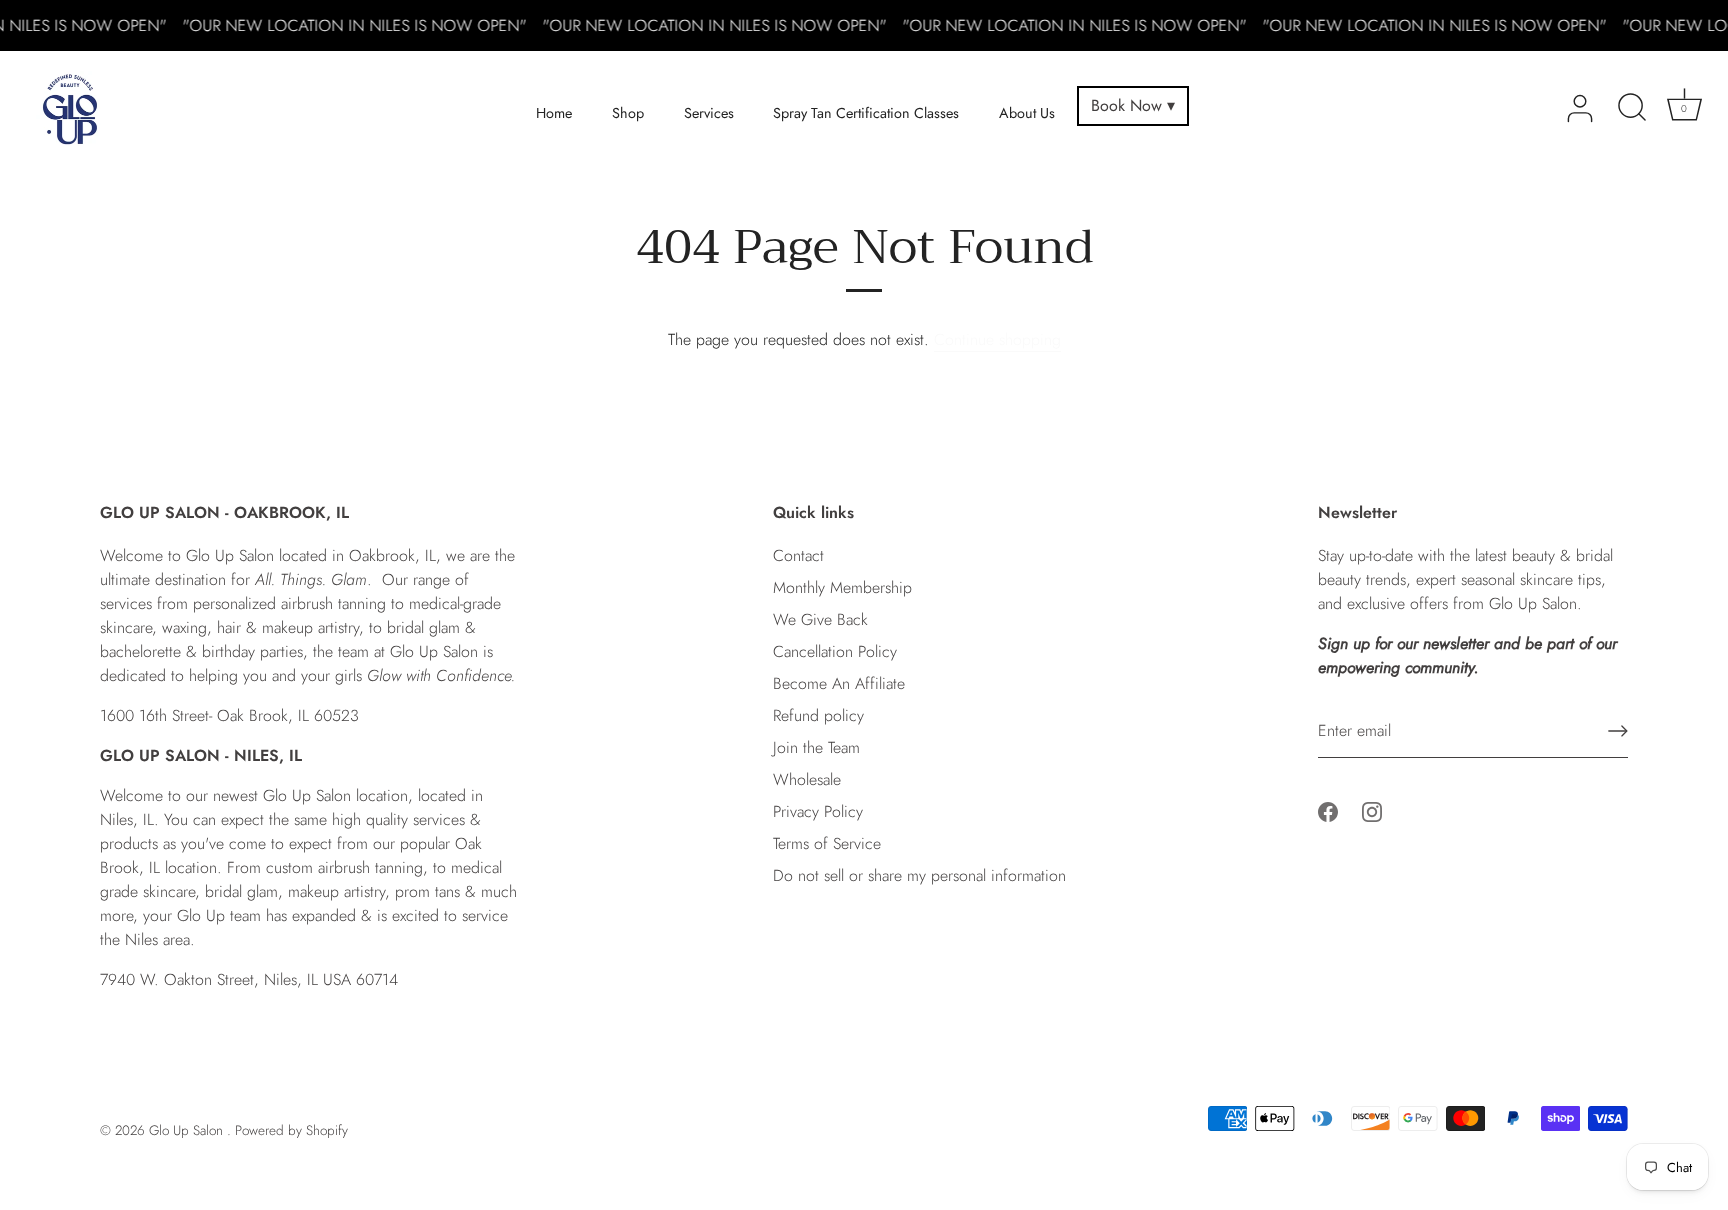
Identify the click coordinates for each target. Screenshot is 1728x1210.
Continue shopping (997, 339)
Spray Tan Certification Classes (866, 113)
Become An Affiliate (839, 683)
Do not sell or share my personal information (919, 875)
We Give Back (820, 619)
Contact (798, 555)
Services (709, 113)
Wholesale (807, 779)
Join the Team (816, 747)
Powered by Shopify (291, 1130)
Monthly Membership (842, 587)
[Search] (1632, 109)
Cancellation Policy (835, 651)
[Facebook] (1328, 809)
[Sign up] (1618, 731)
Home (554, 113)
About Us (1027, 113)
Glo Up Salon (188, 1130)
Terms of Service (827, 843)
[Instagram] (1372, 809)
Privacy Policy (818, 811)
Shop (628, 113)
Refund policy (818, 715)
